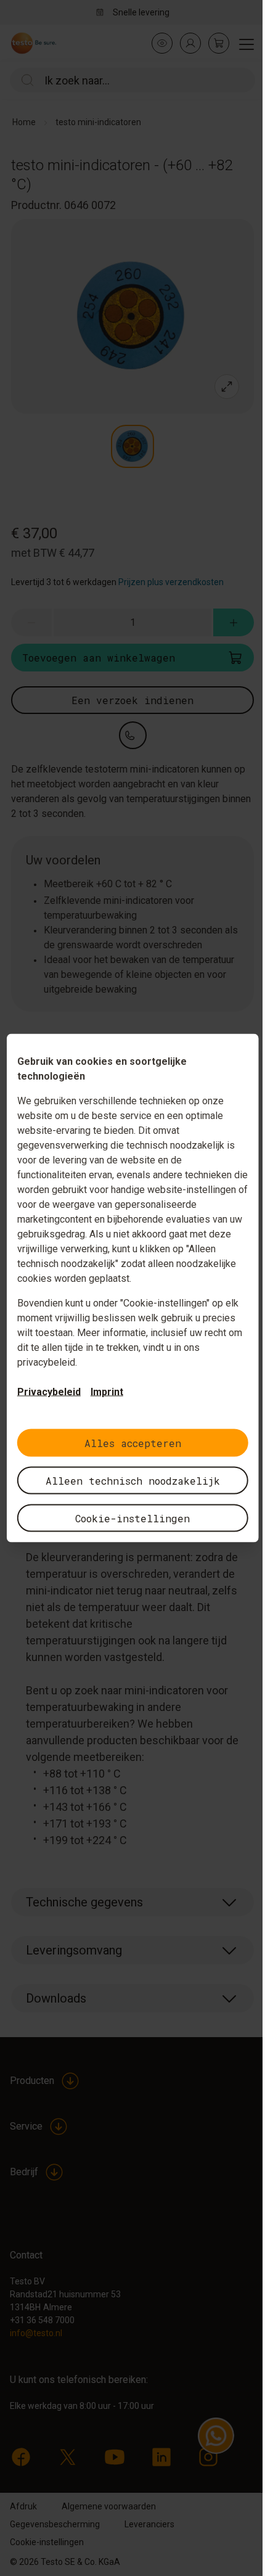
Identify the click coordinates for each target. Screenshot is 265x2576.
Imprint (107, 1392)
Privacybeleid (49, 1392)
